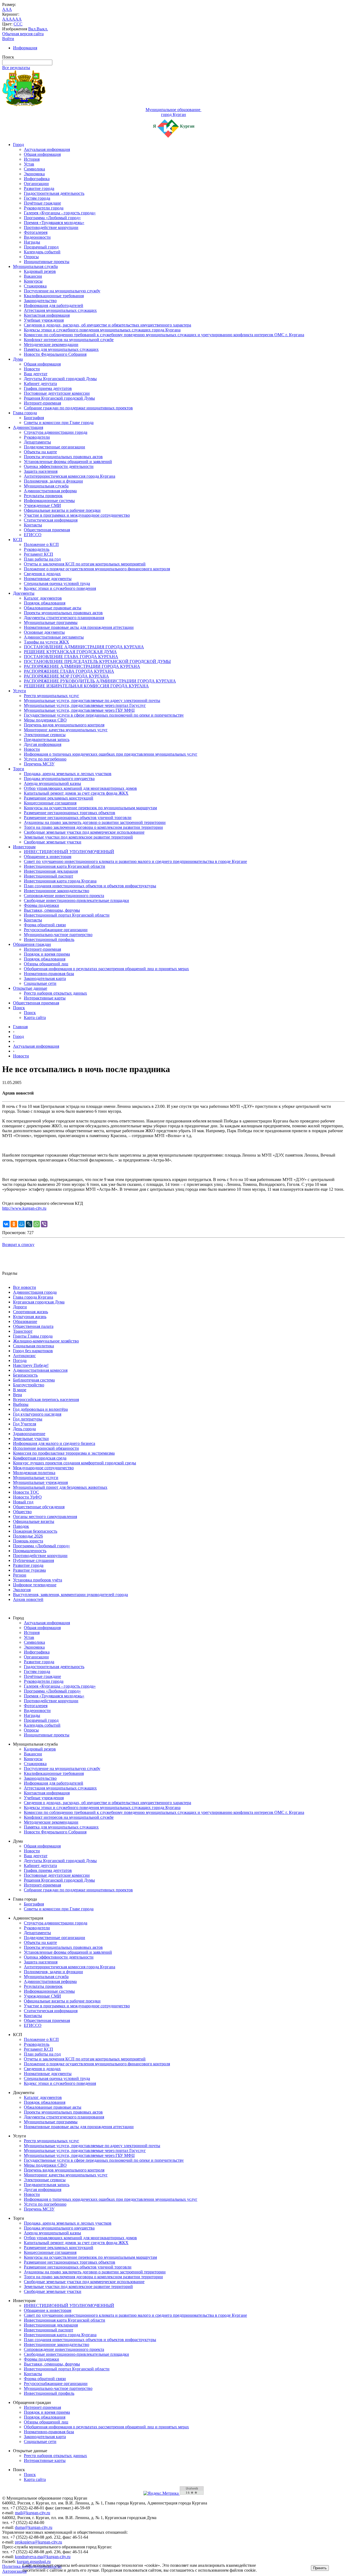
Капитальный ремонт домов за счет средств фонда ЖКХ (76, 793)
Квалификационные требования (54, 296)
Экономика (34, 174)
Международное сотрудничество (43, 1468)
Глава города (25, 413)
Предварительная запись (47, 740)
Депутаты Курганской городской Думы (60, 379)
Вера (17, 1395)
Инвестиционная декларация (51, 871)
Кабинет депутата (40, 384)
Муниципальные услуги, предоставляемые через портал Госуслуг (85, 705)
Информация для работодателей (54, 305)
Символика (34, 169)
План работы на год (42, 559)
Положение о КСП (41, 544)
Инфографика (37, 179)
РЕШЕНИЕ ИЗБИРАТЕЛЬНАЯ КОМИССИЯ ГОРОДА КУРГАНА (86, 686)
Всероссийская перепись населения (46, 1399)
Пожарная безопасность (35, 1531)
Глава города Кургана (33, 1297)
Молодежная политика (34, 1473)
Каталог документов (43, 598)
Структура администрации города (56, 432)
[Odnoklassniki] (14, 1224)
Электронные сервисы (45, 735)
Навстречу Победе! (31, 1365)
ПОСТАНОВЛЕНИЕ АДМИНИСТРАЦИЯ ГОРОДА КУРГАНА (84, 647)
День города (24, 1429)
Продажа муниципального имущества (59, 779)
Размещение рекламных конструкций (59, 798)
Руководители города (44, 208)
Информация (25, 48)
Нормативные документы (48, 579)
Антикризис (24, 1356)
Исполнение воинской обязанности (46, 1448)
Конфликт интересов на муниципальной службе (69, 340)
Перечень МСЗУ (39, 764)
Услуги (20, 691)
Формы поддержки (41, 905)
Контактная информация (47, 315)
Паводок (21, 1526)
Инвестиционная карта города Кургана (60, 881)
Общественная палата (33, 1326)
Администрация (28, 427)
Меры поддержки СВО (45, 720)
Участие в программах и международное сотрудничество (77, 515)
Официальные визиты (34, 1521)
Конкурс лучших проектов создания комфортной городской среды (75, 1463)
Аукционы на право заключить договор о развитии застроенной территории (95, 822)
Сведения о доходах (42, 574)
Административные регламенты (54, 637)
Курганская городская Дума (39, 1302)
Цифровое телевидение (35, 1585)
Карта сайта (35, 1017)
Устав (29, 164)
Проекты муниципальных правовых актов (63, 457)
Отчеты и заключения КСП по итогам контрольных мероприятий (85, 564)
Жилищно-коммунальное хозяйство (46, 1341)
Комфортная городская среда (40, 1458)
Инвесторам (24, 847)
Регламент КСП (38, 554)
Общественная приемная (47, 530)
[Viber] (44, 1224)
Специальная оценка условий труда (57, 583)
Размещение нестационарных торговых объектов (70, 813)
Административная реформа (50, 491)
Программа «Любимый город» (52, 218)
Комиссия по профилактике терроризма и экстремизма (64, 1453)
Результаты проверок (43, 496)
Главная (20, 1027)
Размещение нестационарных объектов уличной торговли (78, 818)
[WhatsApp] (37, 1224)
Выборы (21, 1404)
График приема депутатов (48, 388)
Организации (36, 184)
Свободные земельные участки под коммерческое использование (84, 832)
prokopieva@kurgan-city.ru (38, 2542)
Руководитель (37, 549)
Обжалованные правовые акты (53, 608)
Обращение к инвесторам (48, 857)
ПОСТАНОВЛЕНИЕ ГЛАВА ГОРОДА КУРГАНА (71, 657)
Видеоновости (37, 237)
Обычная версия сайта (23, 34)
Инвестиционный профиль (49, 939)
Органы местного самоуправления (45, 1517)
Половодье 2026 (28, 1536)
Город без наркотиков (33, 1351)
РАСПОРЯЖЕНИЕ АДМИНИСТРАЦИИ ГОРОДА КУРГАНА (82, 666)
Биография (34, 418)
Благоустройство (29, 1385)
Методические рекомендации (51, 344)
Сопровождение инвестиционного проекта (64, 896)
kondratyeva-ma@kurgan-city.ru (43, 2557)
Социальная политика (33, 1346)
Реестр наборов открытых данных (55, 993)
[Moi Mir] (21, 1224)
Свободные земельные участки (53, 842)
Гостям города (37, 198)
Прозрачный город (41, 247)
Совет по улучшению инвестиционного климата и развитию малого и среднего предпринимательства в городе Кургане (135, 861)
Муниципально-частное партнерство (58, 935)
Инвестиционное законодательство (57, 891)
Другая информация (43, 744)
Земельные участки (31, 1439)
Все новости (25, 1287)
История (32, 159)
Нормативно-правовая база (49, 974)
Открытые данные (30, 988)
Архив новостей (28, 1599)
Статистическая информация (51, 520)
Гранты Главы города (33, 1336)
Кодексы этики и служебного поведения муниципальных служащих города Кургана (102, 330)
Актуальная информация (47, 149)
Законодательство (40, 301)
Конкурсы (33, 281)
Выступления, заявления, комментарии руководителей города (70, 1595)
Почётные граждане (42, 203)
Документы (24, 593)
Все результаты (16, 68)
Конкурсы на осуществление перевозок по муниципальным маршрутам (90, 808)
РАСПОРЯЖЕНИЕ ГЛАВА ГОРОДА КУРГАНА (69, 671)
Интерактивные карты (45, 998)
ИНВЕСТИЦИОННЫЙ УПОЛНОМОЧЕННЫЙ (69, 852)
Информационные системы (49, 501)
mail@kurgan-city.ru (33, 2513)
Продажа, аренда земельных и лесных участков (68, 774)
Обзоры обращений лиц (46, 964)
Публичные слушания (33, 1560)
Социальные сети (40, 983)
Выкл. (42, 29)
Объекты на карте (40, 452)
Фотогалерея (36, 232)
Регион (20, 1575)
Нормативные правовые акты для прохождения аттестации (79, 627)
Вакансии (33, 276)
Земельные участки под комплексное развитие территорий (78, 837)
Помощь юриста (28, 1541)
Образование (25, 1321)
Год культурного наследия (37, 1414)
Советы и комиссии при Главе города (59, 423)
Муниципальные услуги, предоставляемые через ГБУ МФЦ (79, 710)
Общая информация (42, 154)
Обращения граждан (32, 944)
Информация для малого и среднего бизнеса (54, 1443)
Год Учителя (25, 1424)
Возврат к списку (18, 1245)
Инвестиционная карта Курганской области (65, 866)
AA (5, 19)
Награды (32, 242)
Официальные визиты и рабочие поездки (62, 510)
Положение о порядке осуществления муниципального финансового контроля (97, 569)
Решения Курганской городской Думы (59, 398)
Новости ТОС (26, 1492)
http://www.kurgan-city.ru (24, 1208)
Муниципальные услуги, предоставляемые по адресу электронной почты (92, 700)
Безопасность (25, 1375)
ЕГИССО (33, 535)
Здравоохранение (29, 1434)
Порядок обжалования (45, 603)
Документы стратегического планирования (64, 618)
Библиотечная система (34, 1380)
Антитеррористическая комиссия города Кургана (70, 476)
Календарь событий (42, 252)
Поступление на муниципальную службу (62, 291)
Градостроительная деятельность (54, 193)
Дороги (20, 1307)
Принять (320, 2568)
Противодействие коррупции (51, 227)
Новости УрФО (27, 1497)
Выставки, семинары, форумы (52, 910)
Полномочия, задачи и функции (53, 481)
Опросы (31, 257)
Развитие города (39, 188)
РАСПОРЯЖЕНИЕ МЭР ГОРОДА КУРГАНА (66, 676)
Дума (18, 359)
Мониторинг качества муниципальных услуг (66, 730)
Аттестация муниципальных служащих (60, 310)
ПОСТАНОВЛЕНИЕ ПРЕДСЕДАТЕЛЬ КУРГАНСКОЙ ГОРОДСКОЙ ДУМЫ (97, 661)
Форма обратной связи (45, 925)
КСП (18, 540)
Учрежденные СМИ (42, 505)
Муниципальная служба (35, 266)
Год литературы (28, 1419)
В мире (20, 1390)
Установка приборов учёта (38, 1580)
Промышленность (30, 1551)
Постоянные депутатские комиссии (57, 393)
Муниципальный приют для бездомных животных (60, 1487)
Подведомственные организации (54, 447)
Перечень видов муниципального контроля (64, 725)
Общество (22, 1512)
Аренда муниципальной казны (52, 783)
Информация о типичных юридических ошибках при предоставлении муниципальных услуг (111, 754)
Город (18, 145)
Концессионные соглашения (50, 803)
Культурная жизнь (30, 1317)
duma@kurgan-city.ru (34, 2527)
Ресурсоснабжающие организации (56, 930)
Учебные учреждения (44, 320)
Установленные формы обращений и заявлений (68, 462)
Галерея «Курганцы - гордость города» (60, 213)
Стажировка (35, 286)
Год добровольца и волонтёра (40, 1409)
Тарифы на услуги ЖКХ (46, 642)
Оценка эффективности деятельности (59, 466)
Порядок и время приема (47, 954)
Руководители (37, 437)
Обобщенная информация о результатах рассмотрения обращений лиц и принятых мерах (106, 969)
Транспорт (23, 1331)
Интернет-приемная (42, 403)
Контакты (33, 525)
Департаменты (37, 442)
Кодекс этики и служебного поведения (60, 588)
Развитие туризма (29, 1570)
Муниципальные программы (51, 622)
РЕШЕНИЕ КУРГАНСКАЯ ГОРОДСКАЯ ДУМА (70, 652)
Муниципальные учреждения (40, 1482)
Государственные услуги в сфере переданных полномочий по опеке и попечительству (104, 715)
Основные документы (44, 632)
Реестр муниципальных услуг (52, 696)
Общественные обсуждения (39, 1507)
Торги (19, 769)
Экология (22, 1590)
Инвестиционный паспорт (49, 876)
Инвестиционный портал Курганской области (67, 915)
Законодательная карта (45, 978)
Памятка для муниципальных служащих (61, 349)
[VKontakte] (6, 1224)
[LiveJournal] (29, 1224)
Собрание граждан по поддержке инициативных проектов (78, 408)
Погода (20, 1360)
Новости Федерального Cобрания (55, 354)
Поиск (19, 1008)
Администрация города (35, 1292)
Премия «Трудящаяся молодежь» (54, 223)
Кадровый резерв (40, 271)
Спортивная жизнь (30, 1312)
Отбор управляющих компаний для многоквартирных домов (80, 788)
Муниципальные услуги (36, 1478)
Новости (32, 369)
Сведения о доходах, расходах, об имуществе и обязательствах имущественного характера (107, 325)
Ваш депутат (36, 374)
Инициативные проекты (47, 262)
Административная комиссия (40, 1370)
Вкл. (32, 29)
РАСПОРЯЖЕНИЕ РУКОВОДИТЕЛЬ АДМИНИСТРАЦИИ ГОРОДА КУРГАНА (100, 681)
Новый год (23, 1502)
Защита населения (41, 471)
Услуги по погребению (45, 759)
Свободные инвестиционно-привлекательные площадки (76, 900)
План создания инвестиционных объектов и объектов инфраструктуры (90, 886)
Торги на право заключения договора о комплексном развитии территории (93, 827)
